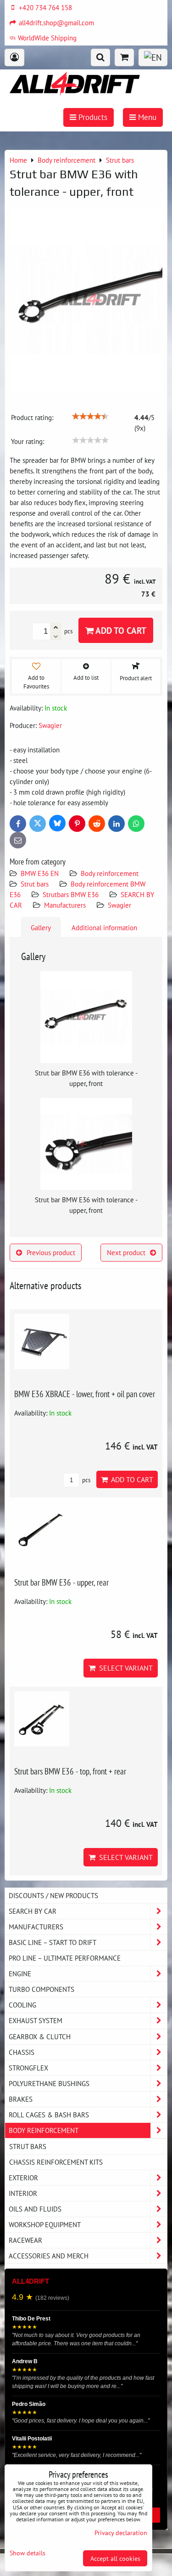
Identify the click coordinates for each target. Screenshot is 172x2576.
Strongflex (28, 2068)
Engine (20, 1973)
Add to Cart (120, 630)
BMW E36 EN (40, 873)
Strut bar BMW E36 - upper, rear (61, 1582)
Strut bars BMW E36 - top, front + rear (70, 1771)
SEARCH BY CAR (33, 1911)
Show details (28, 2553)
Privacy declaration (121, 2533)
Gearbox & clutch (40, 2036)
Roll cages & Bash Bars (49, 2115)
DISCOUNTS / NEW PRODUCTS (53, 1895)
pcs (86, 1480)
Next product (126, 1252)
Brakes (21, 2099)
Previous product (51, 1252)
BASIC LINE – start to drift (53, 1942)
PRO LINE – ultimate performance (65, 1958)
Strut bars (35, 884)
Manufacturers (65, 905)
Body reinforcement (110, 873)
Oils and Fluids (35, 2209)
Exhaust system (36, 2020)
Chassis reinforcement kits (56, 2162)
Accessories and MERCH (49, 2256)
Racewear (25, 2240)
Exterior (23, 2178)
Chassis (22, 2052)
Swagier (119, 905)
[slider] (90, 416)
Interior (23, 2193)
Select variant (124, 1668)
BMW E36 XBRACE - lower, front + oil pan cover (85, 1394)
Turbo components (42, 1989)
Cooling (22, 2005)
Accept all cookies (115, 2558)
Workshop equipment (45, 2224)
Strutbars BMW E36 (71, 894)
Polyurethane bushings (49, 2083)
